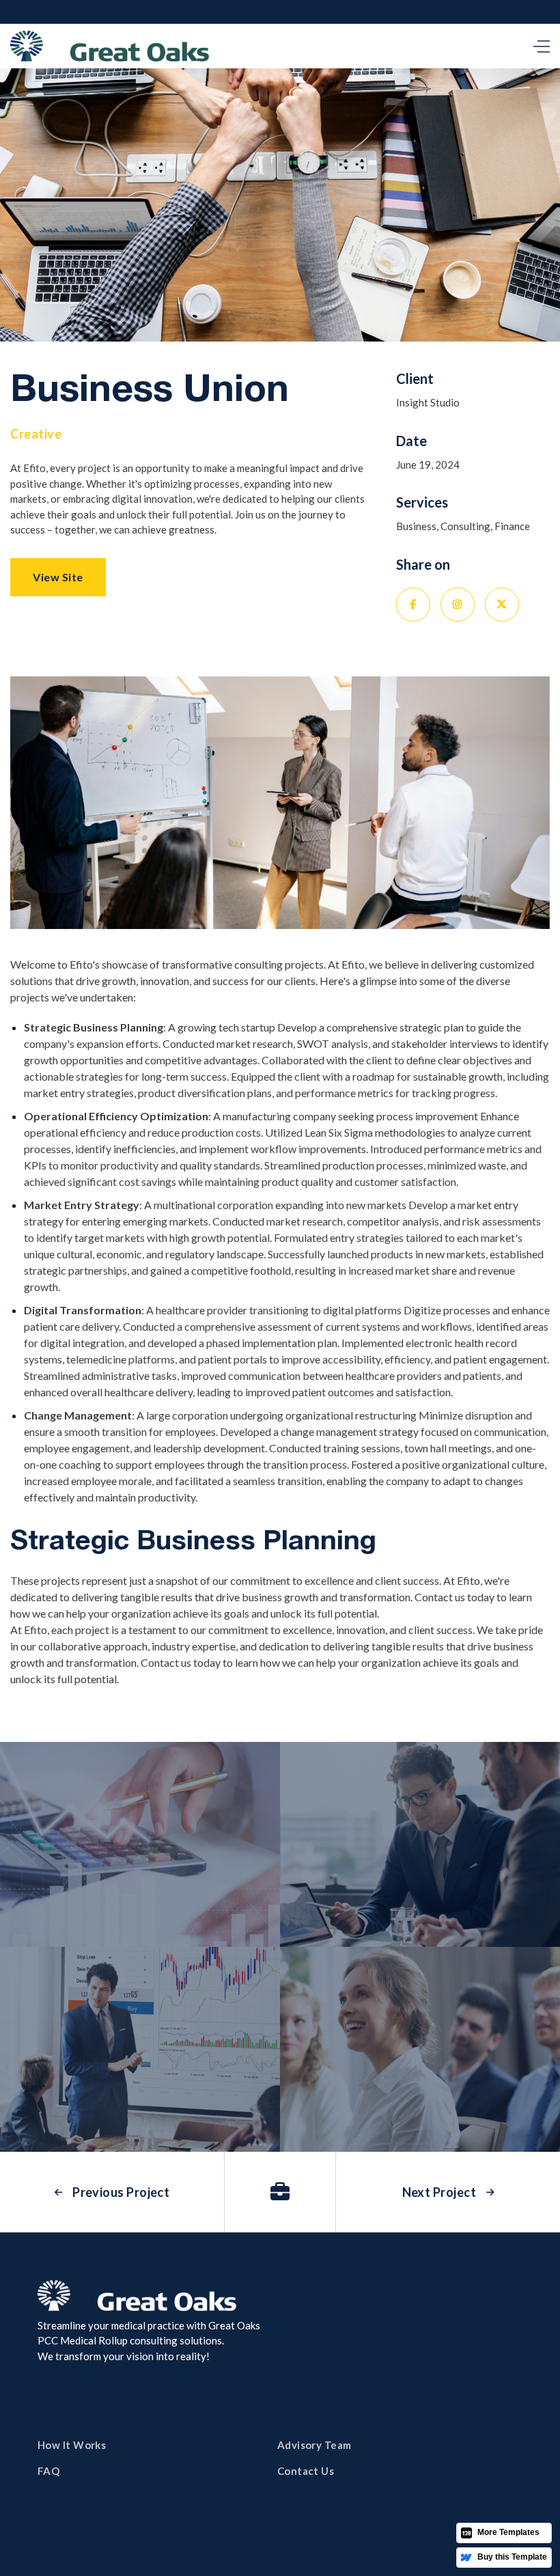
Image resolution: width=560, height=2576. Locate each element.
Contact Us (306, 2471)
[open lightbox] (140, 1844)
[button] (538, 46)
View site (58, 577)
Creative (36, 434)
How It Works (72, 2445)
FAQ (48, 2471)
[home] (110, 46)
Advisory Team (314, 2445)
